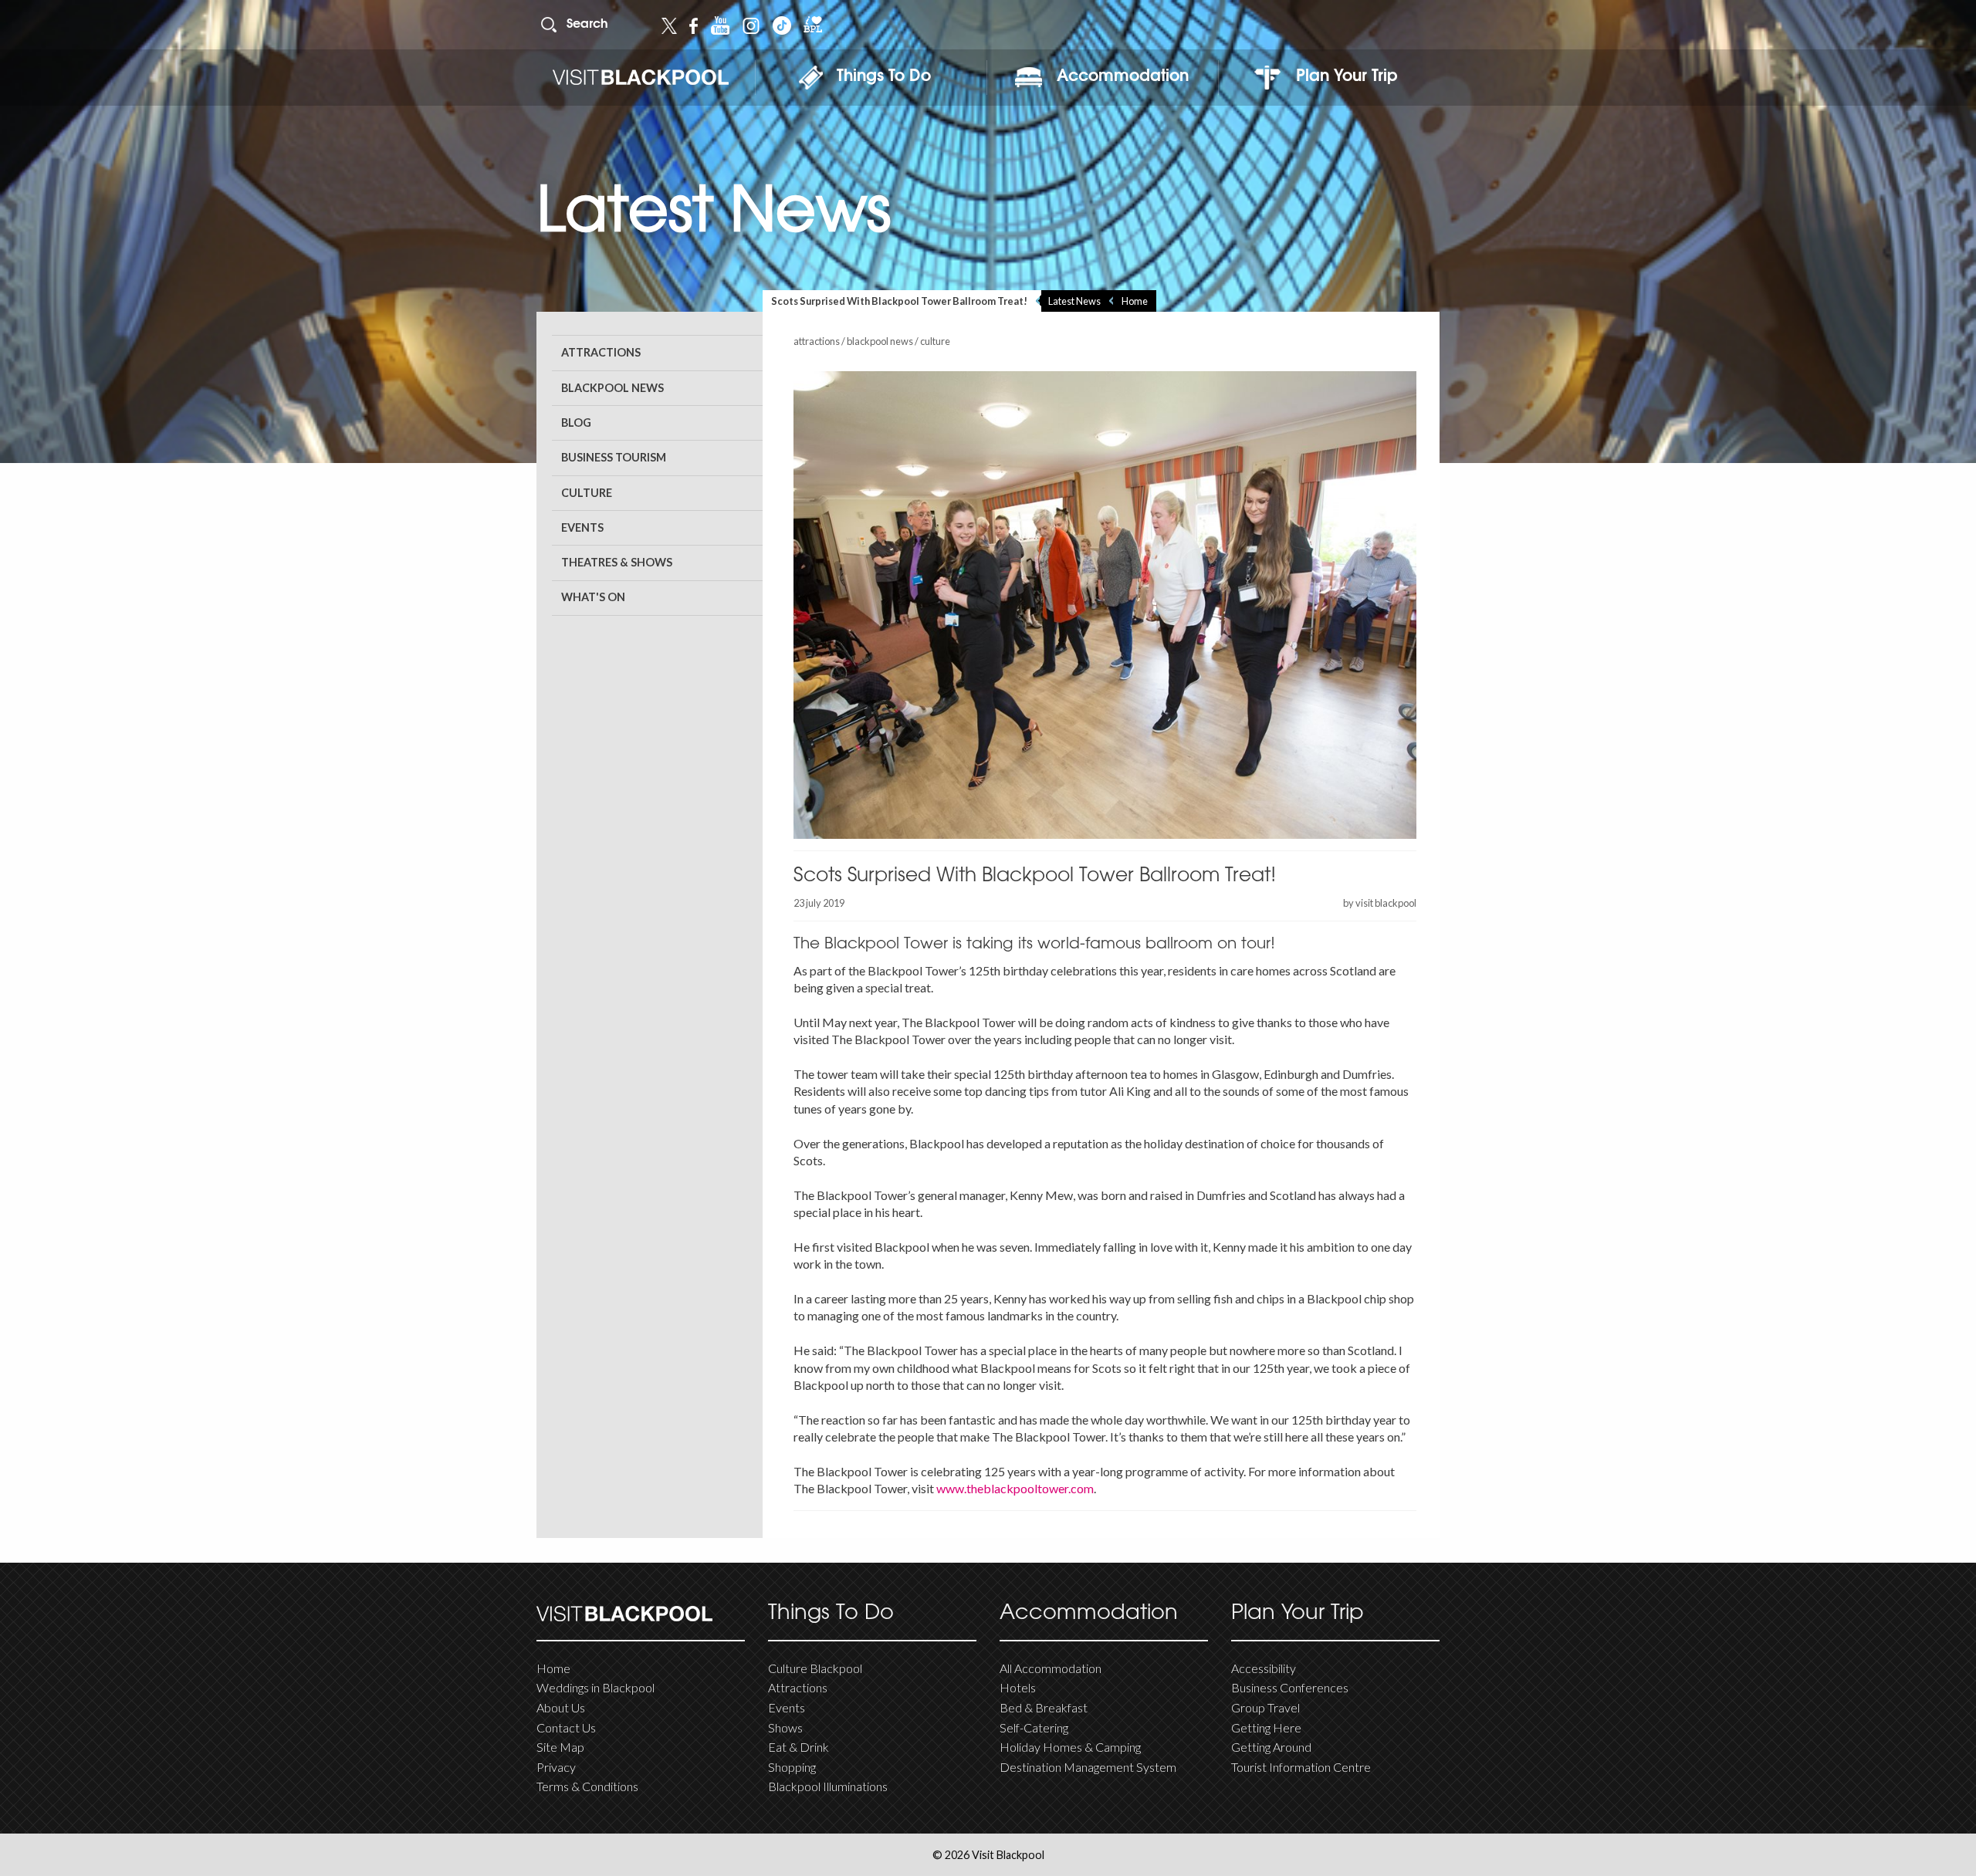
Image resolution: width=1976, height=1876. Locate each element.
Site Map (560, 1747)
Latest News (1074, 301)
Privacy (556, 1767)
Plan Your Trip (1347, 77)
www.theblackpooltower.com (1015, 1488)
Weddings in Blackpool (596, 1687)
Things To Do (884, 77)
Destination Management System (1088, 1767)
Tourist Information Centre (1301, 1767)
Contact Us (566, 1727)
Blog (576, 423)
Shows (785, 1727)
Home (1135, 301)
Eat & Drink (799, 1747)
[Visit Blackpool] (640, 78)
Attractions (601, 352)
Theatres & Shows (617, 562)
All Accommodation (1051, 1668)
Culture (587, 493)
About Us (561, 1707)
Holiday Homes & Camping (1070, 1747)
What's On (593, 597)
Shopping (792, 1767)
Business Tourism (614, 457)
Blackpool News (612, 388)
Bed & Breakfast (1044, 1707)
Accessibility (1264, 1668)
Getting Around (1271, 1747)
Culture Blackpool (815, 1668)
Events (582, 527)
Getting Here (1266, 1727)
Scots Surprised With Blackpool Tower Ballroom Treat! (899, 301)
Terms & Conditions (587, 1786)
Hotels (1018, 1687)
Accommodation (1123, 77)
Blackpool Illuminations (828, 1786)
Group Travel (1265, 1707)
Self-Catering (1034, 1727)
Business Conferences (1290, 1687)
